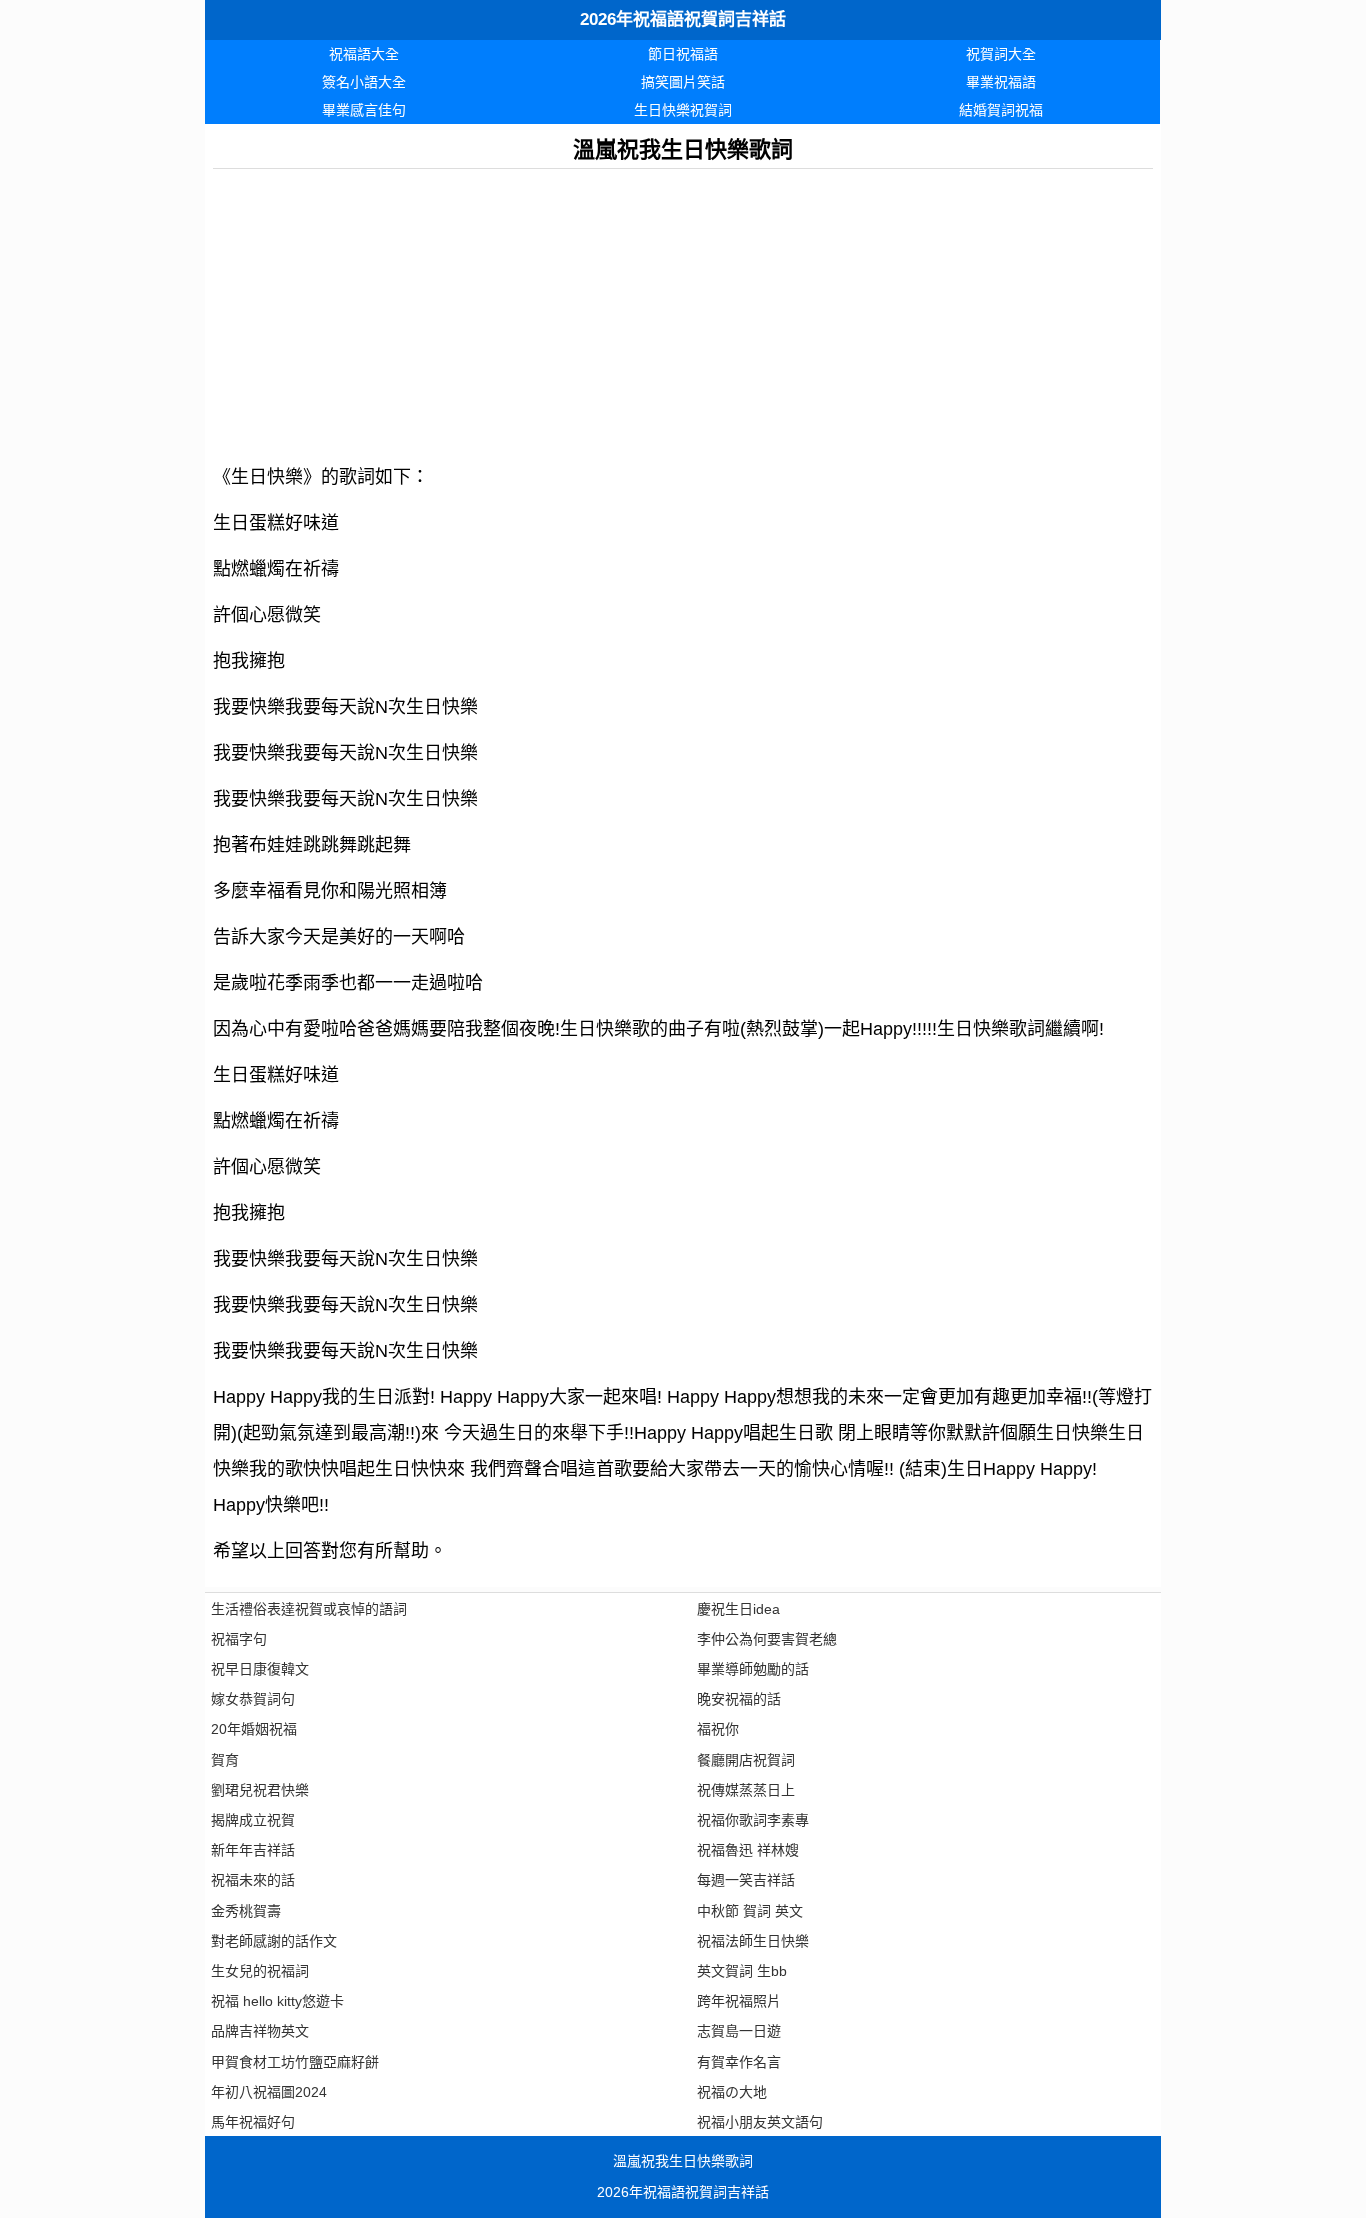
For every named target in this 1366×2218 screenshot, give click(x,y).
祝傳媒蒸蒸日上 (746, 1790)
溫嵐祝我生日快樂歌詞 (683, 2161)
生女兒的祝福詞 (260, 1971)
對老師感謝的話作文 (274, 1941)
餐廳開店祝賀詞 (746, 1760)
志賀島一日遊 (739, 2031)
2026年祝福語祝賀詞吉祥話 (683, 19)
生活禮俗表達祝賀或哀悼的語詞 (309, 1609)
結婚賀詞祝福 (1001, 110)
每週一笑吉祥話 (746, 1880)
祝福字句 (239, 1639)
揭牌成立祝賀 (253, 1820)
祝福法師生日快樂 (753, 1941)
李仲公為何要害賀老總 (767, 1639)
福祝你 (718, 1729)
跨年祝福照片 (739, 2001)
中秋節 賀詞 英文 (750, 1911)
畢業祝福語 (1001, 82)
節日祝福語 (683, 54)
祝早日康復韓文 (260, 1669)
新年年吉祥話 (253, 1850)
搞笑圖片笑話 (683, 82)
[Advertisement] (683, 309)
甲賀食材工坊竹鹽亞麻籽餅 (295, 2062)
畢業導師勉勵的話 (753, 1669)
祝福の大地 (732, 2092)
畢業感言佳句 (364, 110)
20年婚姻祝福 (254, 1729)
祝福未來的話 (253, 1880)
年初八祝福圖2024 (269, 2092)
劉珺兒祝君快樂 (260, 1790)
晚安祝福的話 (739, 1699)
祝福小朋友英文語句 (760, 2122)
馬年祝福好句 (253, 2122)
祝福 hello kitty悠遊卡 (277, 2001)
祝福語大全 (364, 54)
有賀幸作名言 (739, 2062)
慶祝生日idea (738, 1609)
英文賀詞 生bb (742, 1971)
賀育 (225, 1760)
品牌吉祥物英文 (260, 2031)
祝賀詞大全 (1001, 54)
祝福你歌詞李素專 (753, 1820)
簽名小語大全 (364, 82)
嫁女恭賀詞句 (253, 1699)
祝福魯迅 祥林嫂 (748, 1850)
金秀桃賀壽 (246, 1911)
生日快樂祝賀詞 (683, 110)
